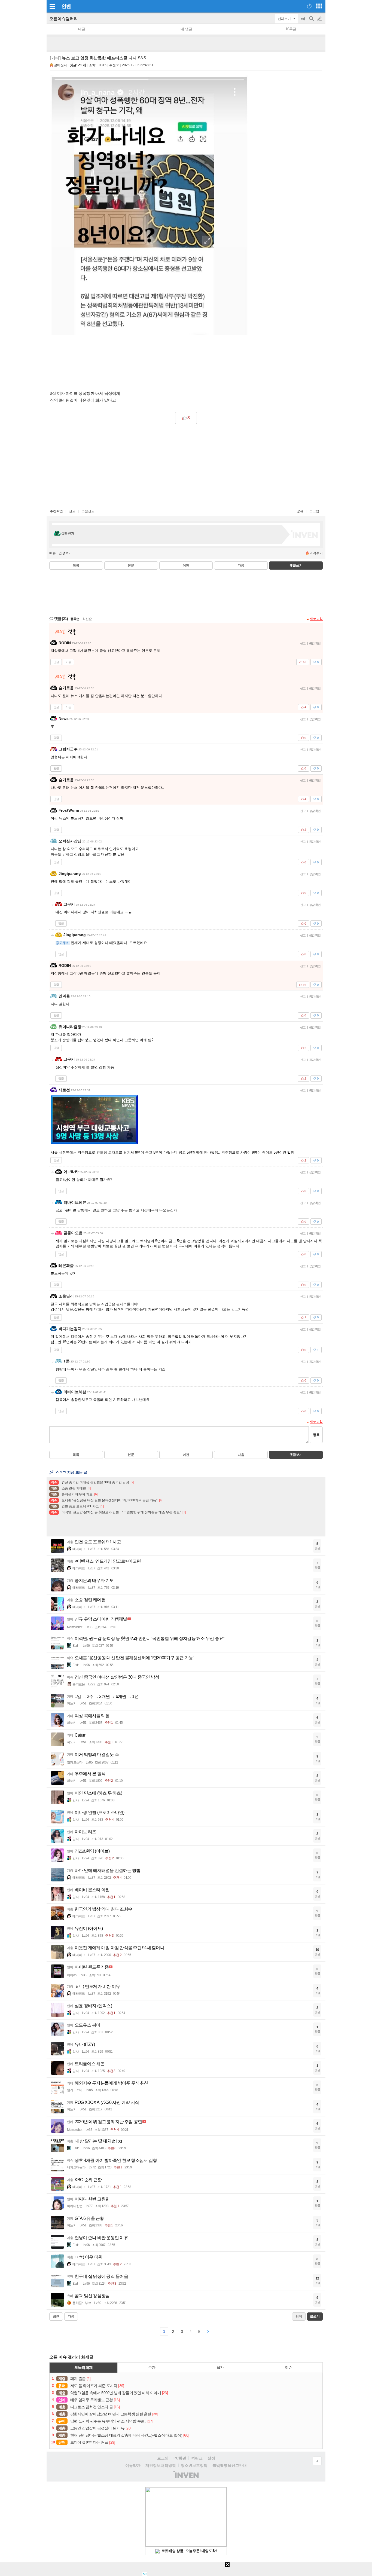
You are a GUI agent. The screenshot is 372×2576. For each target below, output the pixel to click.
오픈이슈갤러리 (64, 19)
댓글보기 (296, 1455)
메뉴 (53, 553)
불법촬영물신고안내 (230, 2465)
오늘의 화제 (84, 2367)
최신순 (87, 619)
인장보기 (65, 553)
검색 (312, 21)
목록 (76, 566)
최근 (56, 2317)
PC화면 (180, 2458)
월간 (220, 2367)
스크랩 (314, 511)
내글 (82, 29)
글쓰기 (320, 19)
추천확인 (56, 511)
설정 (211, 2458)
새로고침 (316, 619)
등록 (316, 1435)
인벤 (66, 6)
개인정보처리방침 (161, 2465)
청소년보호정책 (194, 2465)
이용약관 (133, 2465)
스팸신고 (88, 511)
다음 (241, 566)
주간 (152, 2367)
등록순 (75, 619)
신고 (72, 511)
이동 (68, 662)
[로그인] (309, 6)
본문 (131, 566)
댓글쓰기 (296, 566)
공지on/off (304, 21)
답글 (56, 662)
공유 (300, 511)
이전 (186, 566)
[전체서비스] (319, 6)
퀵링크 (197, 2458)
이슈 (288, 2367)
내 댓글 (186, 29)
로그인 (163, 2458)
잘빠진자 (60, 65)
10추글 (291, 29)
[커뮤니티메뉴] (52, 6)
